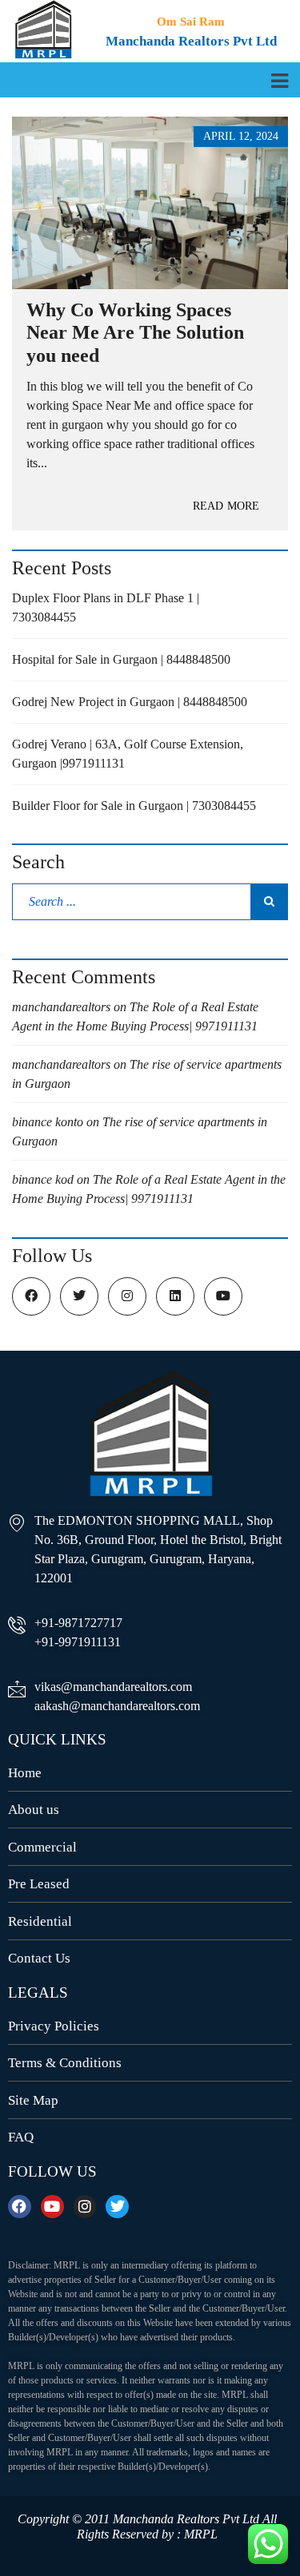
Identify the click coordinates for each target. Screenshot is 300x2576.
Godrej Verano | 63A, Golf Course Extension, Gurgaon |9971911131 (128, 754)
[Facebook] (20, 2207)
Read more (226, 506)
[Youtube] (52, 2207)
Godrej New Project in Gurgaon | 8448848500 (130, 702)
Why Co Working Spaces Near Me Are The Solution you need (135, 333)
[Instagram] (85, 2207)
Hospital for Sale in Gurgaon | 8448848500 (121, 659)
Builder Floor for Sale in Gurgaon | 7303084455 (134, 806)
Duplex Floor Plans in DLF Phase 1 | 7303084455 (106, 607)
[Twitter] (117, 2207)
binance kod (43, 1179)
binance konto (48, 1122)
